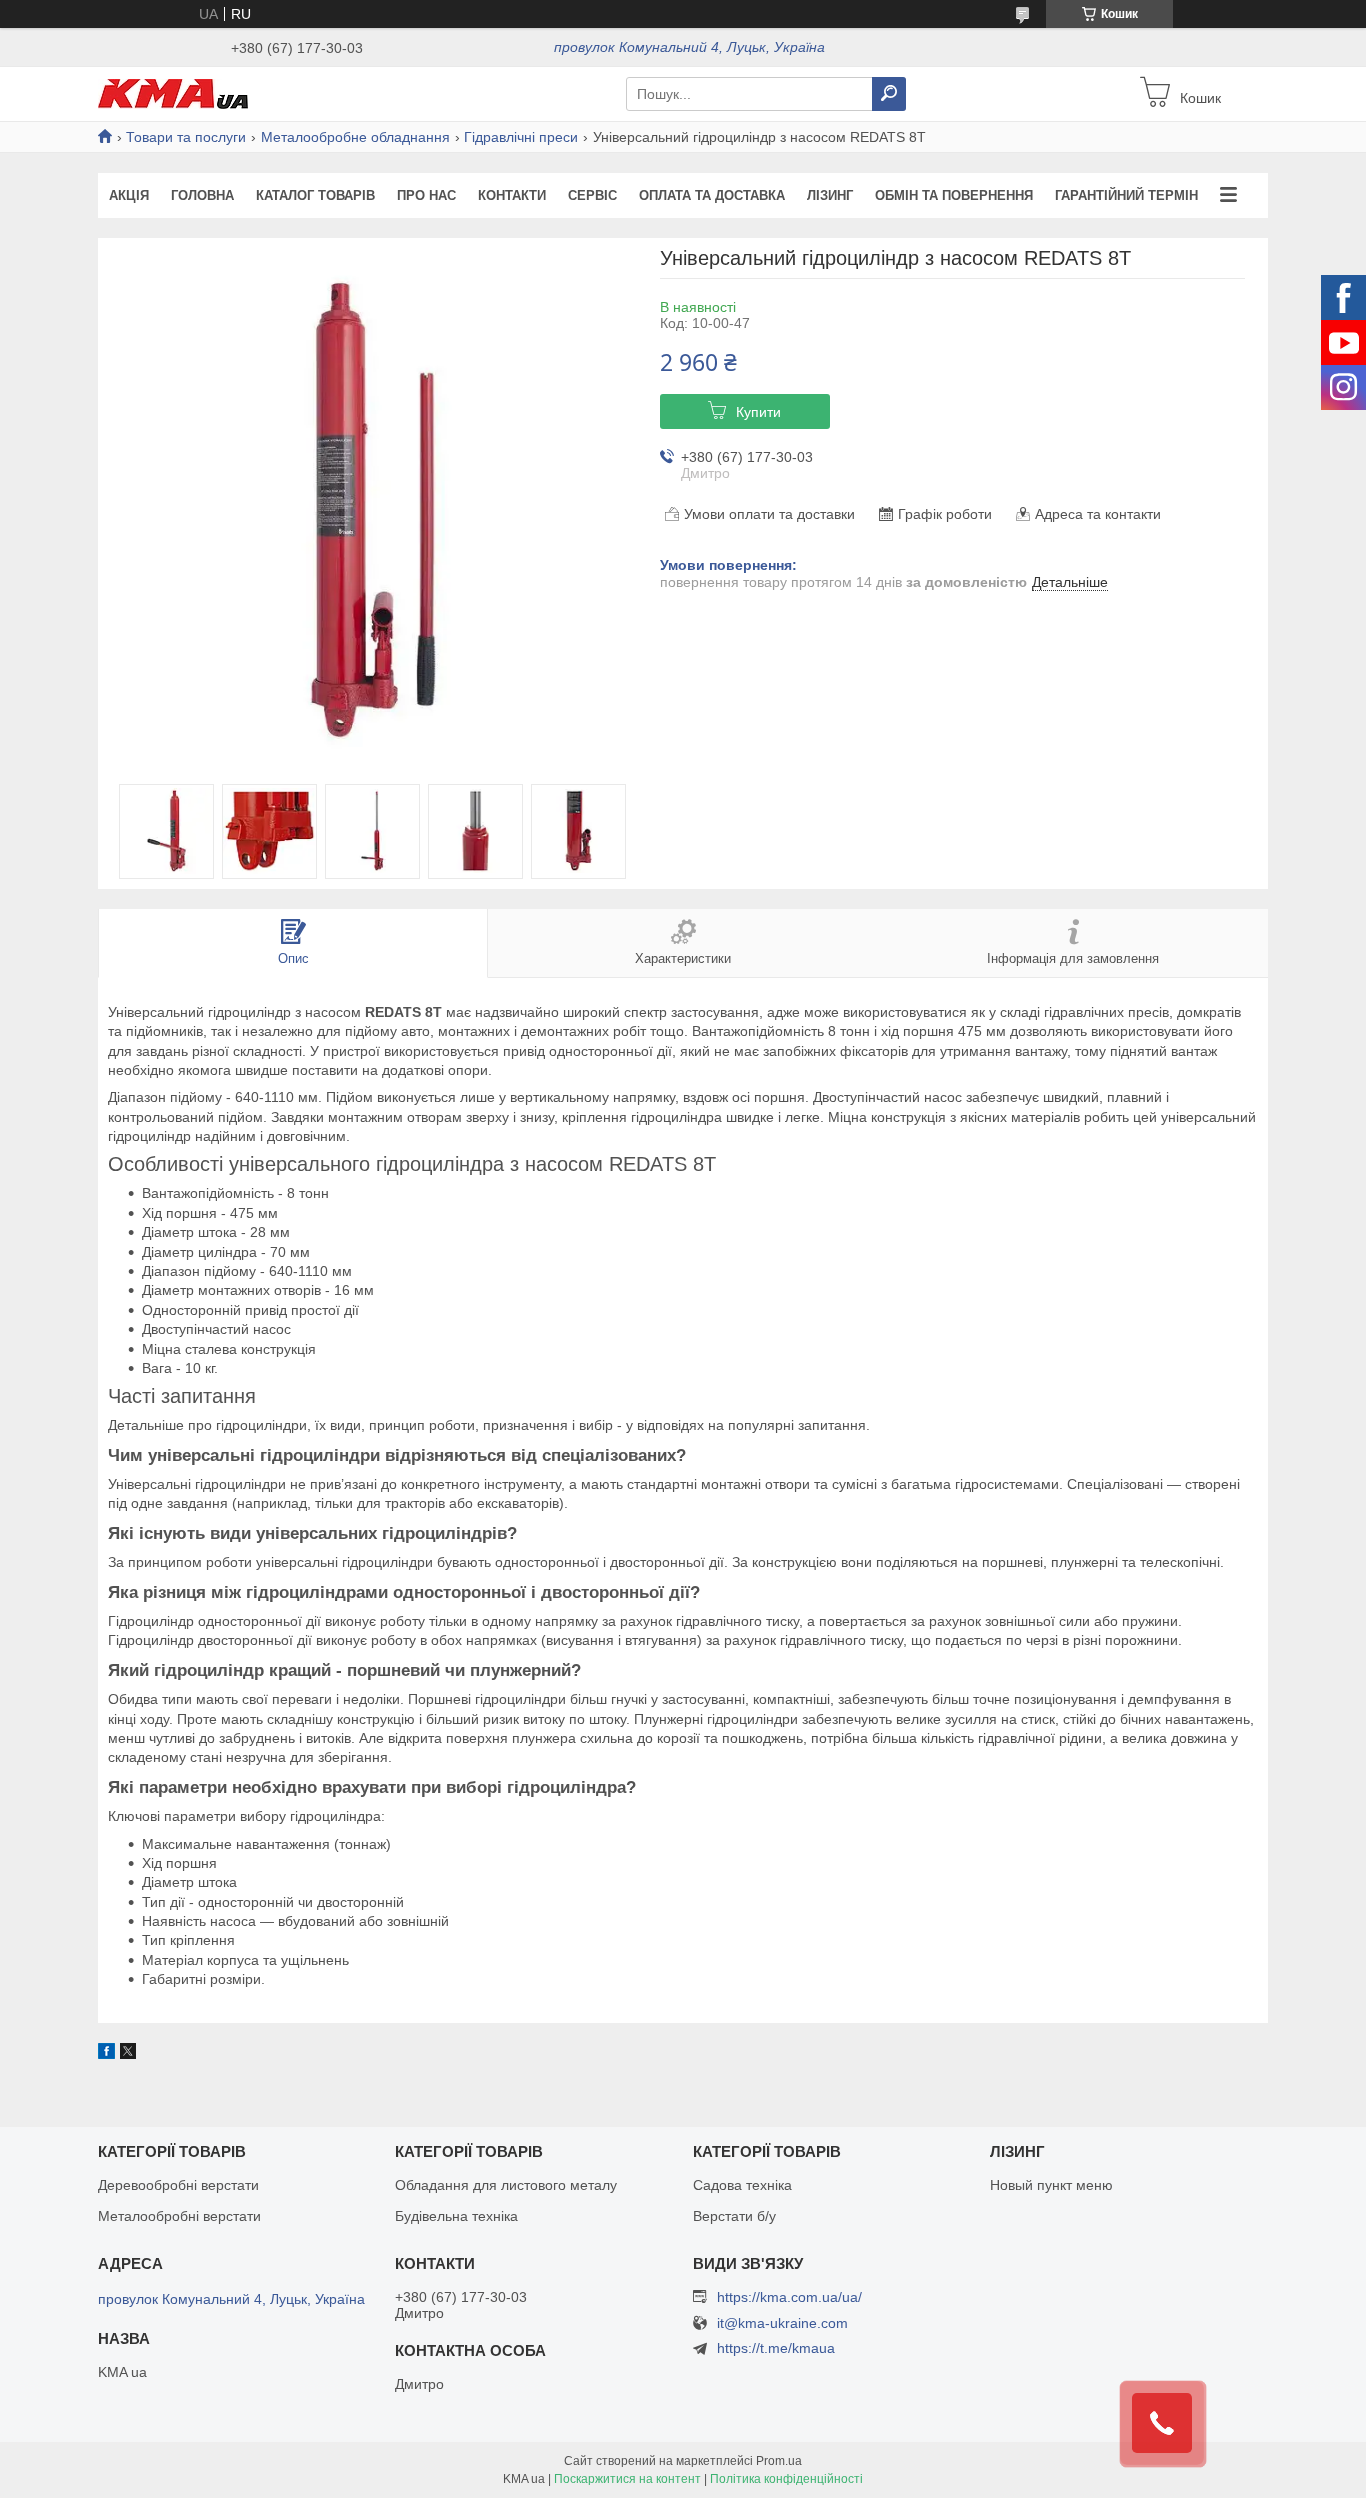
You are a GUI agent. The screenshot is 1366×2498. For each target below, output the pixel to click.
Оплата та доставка (712, 195)
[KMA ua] (173, 93)
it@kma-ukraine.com (782, 2323)
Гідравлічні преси (521, 137)
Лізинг (830, 195)
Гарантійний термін (1126, 195)
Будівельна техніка (456, 2216)
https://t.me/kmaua (776, 2348)
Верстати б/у (734, 2216)
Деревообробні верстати (178, 2185)
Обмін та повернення (954, 195)
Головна (202, 195)
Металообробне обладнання (355, 137)
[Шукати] (889, 94)
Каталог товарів (315, 195)
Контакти (512, 195)
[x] (128, 2054)
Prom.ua (779, 2461)
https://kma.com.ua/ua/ (789, 2297)
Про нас (426, 195)
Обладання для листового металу (506, 2185)
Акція (129, 195)
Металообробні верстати (179, 2216)
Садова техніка (742, 2185)
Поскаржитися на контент (627, 2479)
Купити (758, 412)
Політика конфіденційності (786, 2479)
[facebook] (106, 2054)
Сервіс (592, 195)
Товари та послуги (186, 137)
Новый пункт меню (1051, 2185)
